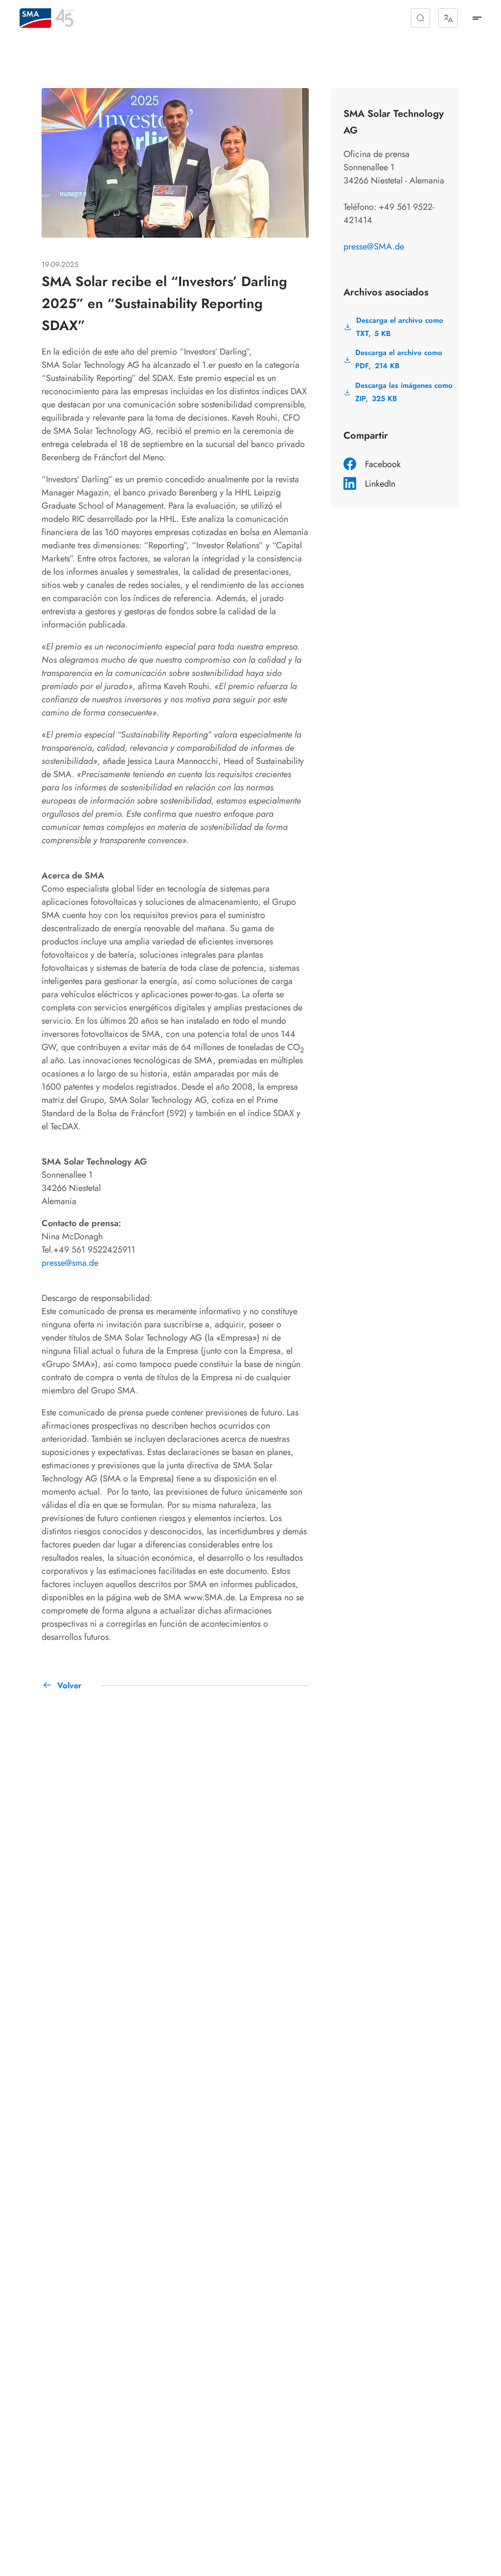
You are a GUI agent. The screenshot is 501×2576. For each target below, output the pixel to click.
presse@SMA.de (374, 246)
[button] (421, 18)
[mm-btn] (477, 18)
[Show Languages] (448, 18)
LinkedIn (380, 484)
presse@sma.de (70, 1263)
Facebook (383, 464)
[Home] (35, 18)
